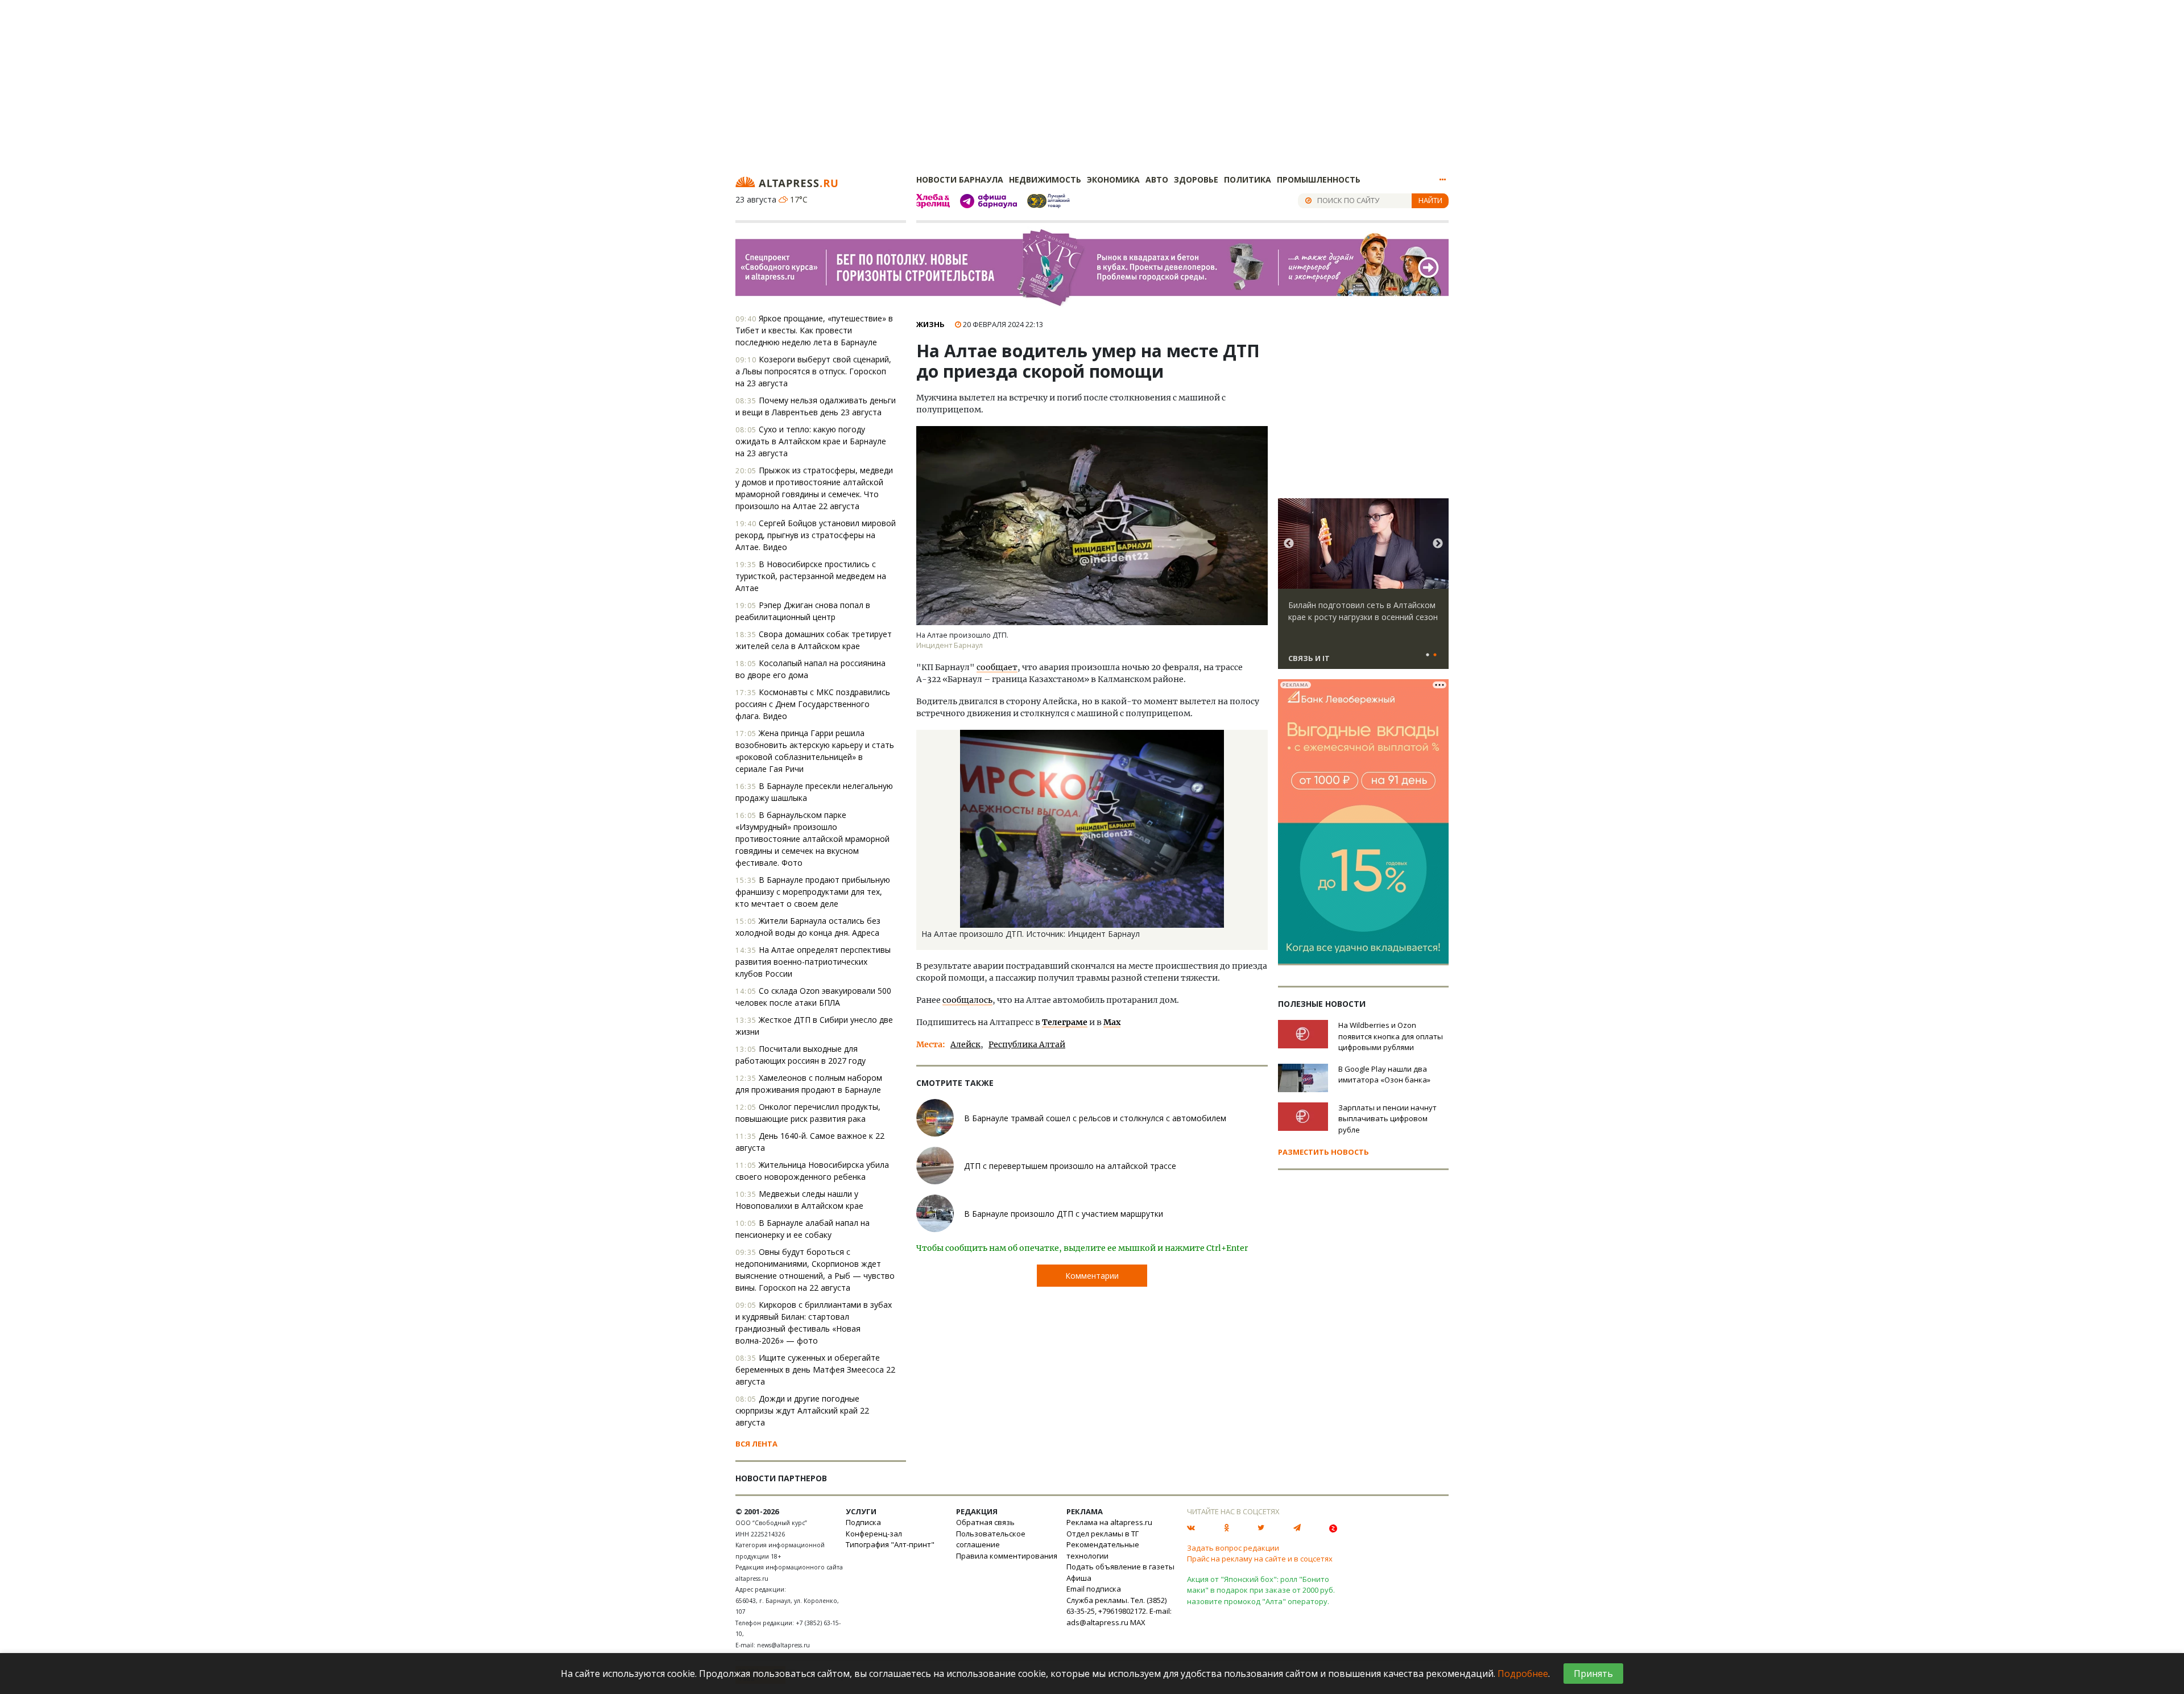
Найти (1430, 200)
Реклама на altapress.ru (1109, 1522)
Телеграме (1065, 1022)
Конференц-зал (874, 1534)
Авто (1157, 179)
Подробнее (1523, 1674)
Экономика (1113, 179)
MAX (1138, 1622)
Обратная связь (985, 1522)
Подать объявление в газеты (1120, 1567)
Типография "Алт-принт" (890, 1544)
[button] (1258, 740)
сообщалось (967, 1000)
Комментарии (1092, 1276)
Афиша (1079, 1578)
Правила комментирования (1007, 1556)
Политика (1248, 179)
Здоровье (1196, 179)
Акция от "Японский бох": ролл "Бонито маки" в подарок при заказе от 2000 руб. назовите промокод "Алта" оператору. (1261, 1590)
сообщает (997, 667)
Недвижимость (1045, 179)
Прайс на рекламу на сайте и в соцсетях (1260, 1559)
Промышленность (1319, 179)
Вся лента (756, 1444)
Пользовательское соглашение (991, 1539)
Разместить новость (1323, 1152)
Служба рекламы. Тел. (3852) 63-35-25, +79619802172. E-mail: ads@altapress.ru (1119, 1611)
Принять (1593, 1674)
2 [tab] (1435, 655)
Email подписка (1094, 1589)
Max (1112, 1022)
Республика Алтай (1027, 1044)
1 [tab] (1428, 655)
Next (1438, 544)
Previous (1289, 544)
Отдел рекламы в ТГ (1103, 1534)
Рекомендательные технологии (1103, 1550)
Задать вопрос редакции (1233, 1548)
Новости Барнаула (960, 179)
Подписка (863, 1522)
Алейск (965, 1044)
